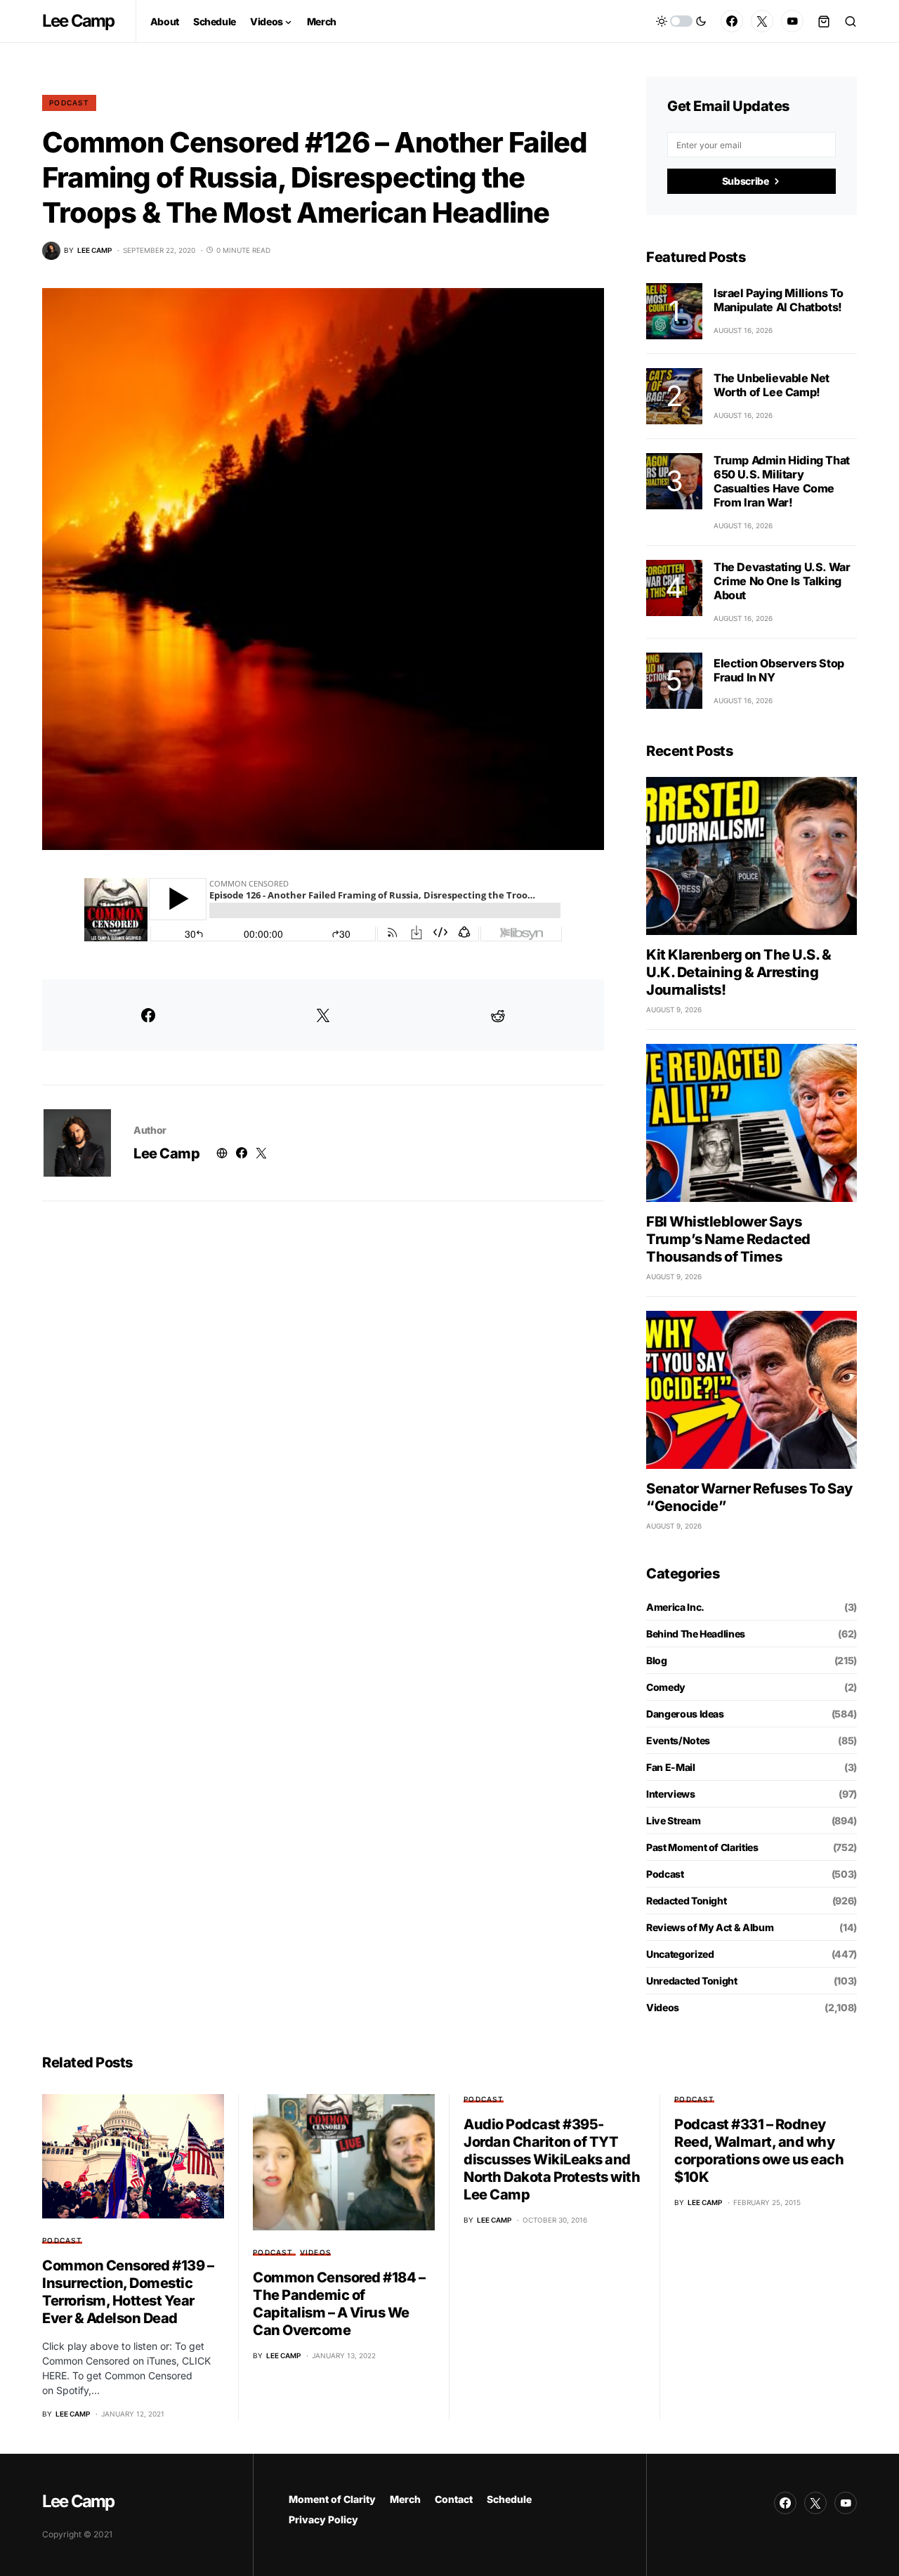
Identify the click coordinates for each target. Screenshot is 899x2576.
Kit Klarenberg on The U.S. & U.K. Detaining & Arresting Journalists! (739, 972)
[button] (681, 21)
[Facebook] (732, 21)
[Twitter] (762, 21)
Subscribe (746, 181)
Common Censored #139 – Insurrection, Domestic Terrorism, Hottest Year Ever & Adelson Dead (128, 2292)
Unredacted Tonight (692, 1981)
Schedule (509, 2499)
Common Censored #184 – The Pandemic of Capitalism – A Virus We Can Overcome (339, 2304)
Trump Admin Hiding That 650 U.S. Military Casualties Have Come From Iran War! (782, 481)
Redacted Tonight (686, 1901)
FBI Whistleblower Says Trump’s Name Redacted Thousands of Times (728, 1239)
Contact (454, 2499)
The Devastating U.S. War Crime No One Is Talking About (782, 581)
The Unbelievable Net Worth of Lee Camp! (772, 385)
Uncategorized (680, 1954)
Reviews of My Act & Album (710, 1927)
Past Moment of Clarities (702, 1847)
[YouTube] (792, 21)
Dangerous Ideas (685, 1714)
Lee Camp (78, 21)
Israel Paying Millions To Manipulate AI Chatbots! (779, 300)
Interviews (671, 1794)
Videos (663, 2007)
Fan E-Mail (671, 1767)
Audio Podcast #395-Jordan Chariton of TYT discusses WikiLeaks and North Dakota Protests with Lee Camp (552, 2159)
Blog (657, 1660)
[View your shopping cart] (824, 21)
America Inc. (675, 1607)
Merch (405, 2499)
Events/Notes (678, 1740)
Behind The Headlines (696, 1634)
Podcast (69, 103)
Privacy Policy (323, 2519)
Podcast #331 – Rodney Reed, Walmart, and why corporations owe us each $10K (759, 2151)
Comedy (666, 1687)
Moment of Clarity (332, 2499)
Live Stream (673, 1820)
